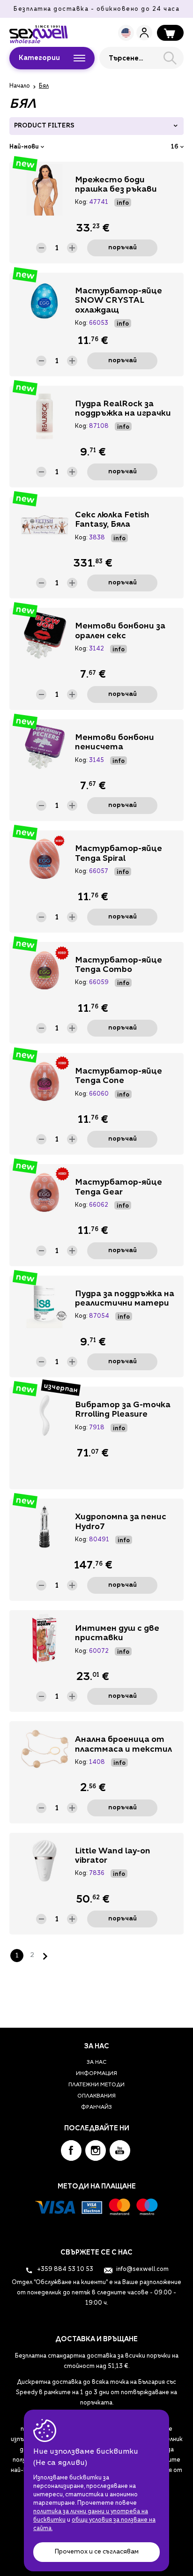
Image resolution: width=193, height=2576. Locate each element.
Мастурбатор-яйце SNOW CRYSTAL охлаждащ (119, 301)
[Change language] (126, 33)
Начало (20, 86)
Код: (81, 202)
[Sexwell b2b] (39, 32)
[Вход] (144, 33)
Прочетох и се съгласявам (96, 2552)
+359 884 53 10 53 (64, 2270)
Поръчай (122, 248)
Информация (96, 2074)
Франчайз (96, 2108)
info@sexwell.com (142, 2270)
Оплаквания (96, 2096)
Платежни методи (96, 2085)
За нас (96, 2063)
